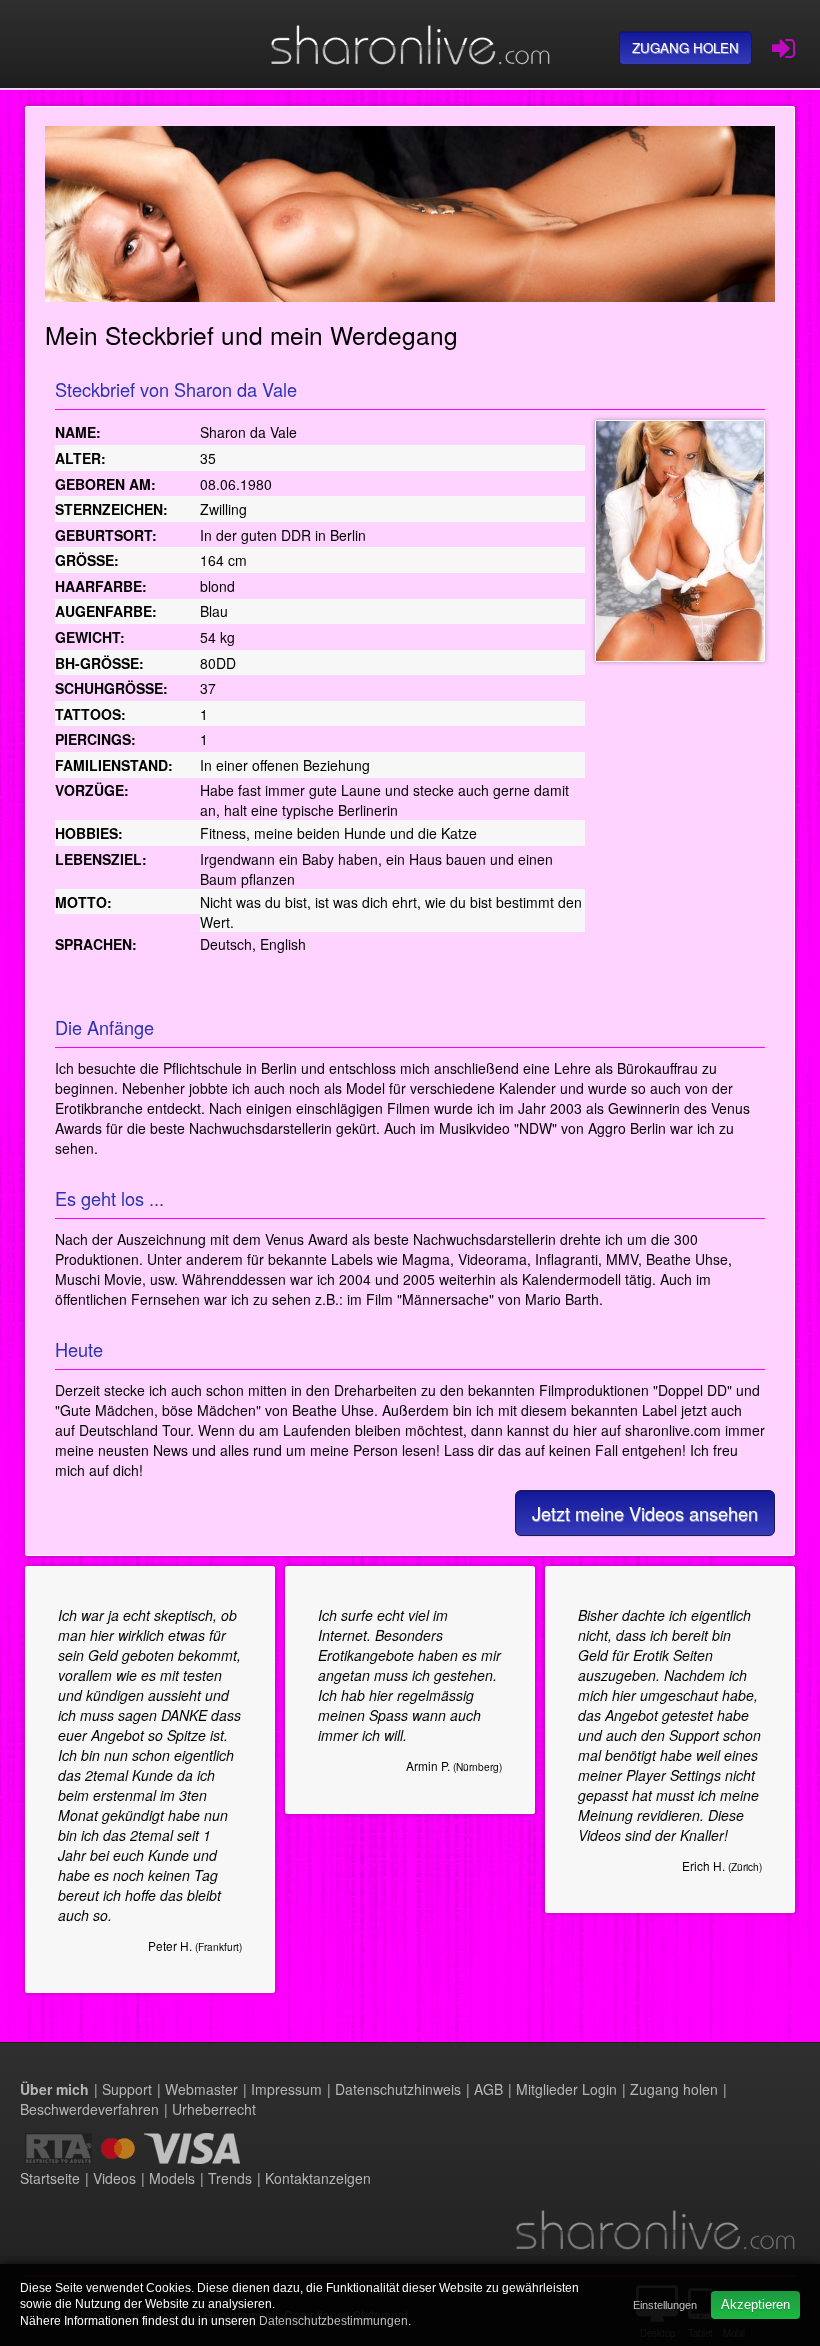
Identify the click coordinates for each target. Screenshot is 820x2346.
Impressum (286, 2089)
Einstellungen (665, 2305)
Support (127, 2089)
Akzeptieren (755, 2304)
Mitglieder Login (566, 2089)
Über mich (54, 2089)
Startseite (50, 2178)
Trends (230, 2178)
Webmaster (201, 2089)
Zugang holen (685, 47)
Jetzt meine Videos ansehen (645, 1513)
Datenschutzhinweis (398, 2089)
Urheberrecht (214, 2109)
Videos (114, 2178)
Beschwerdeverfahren (89, 2109)
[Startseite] (410, 44)
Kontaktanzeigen (318, 2178)
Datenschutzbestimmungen (333, 2321)
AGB (488, 2089)
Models (172, 2178)
